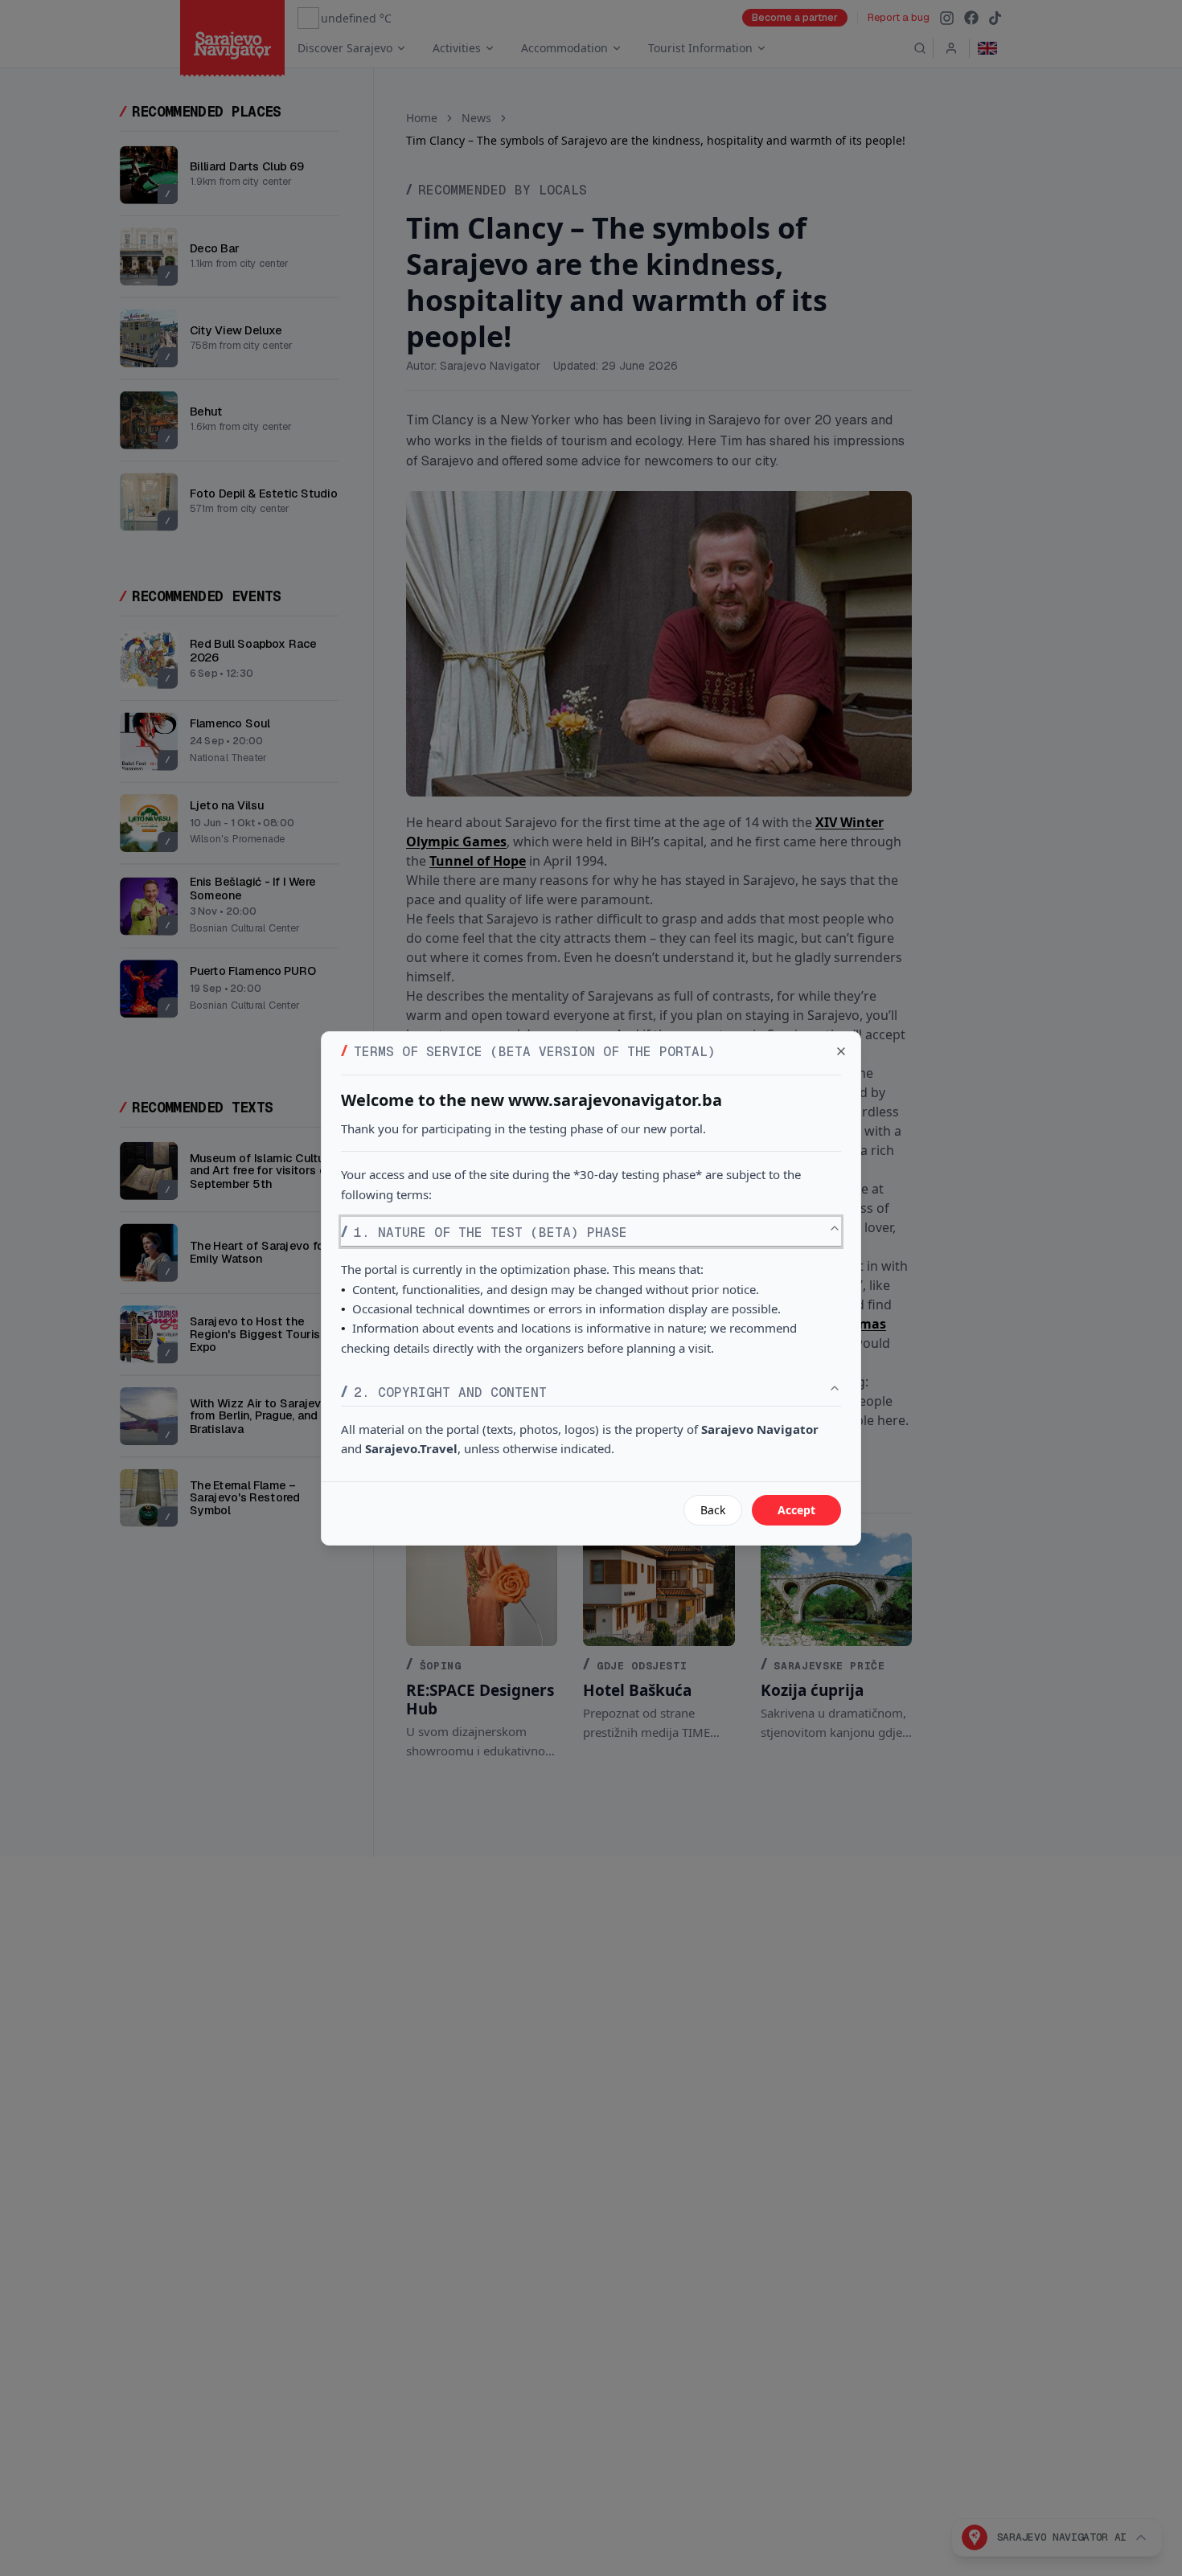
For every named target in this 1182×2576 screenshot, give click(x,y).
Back (713, 1510)
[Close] (841, 1051)
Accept (796, 1510)
